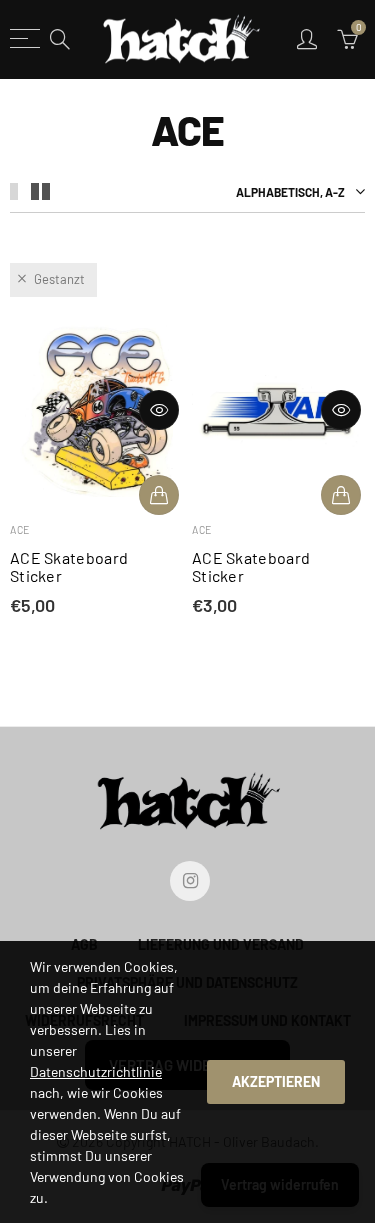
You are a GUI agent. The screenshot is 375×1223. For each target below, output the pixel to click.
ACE (20, 529)
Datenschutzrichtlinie (96, 1071)
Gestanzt (59, 279)
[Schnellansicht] (159, 410)
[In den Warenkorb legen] (159, 495)
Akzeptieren (276, 1081)
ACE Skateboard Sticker (69, 567)
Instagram (190, 881)
